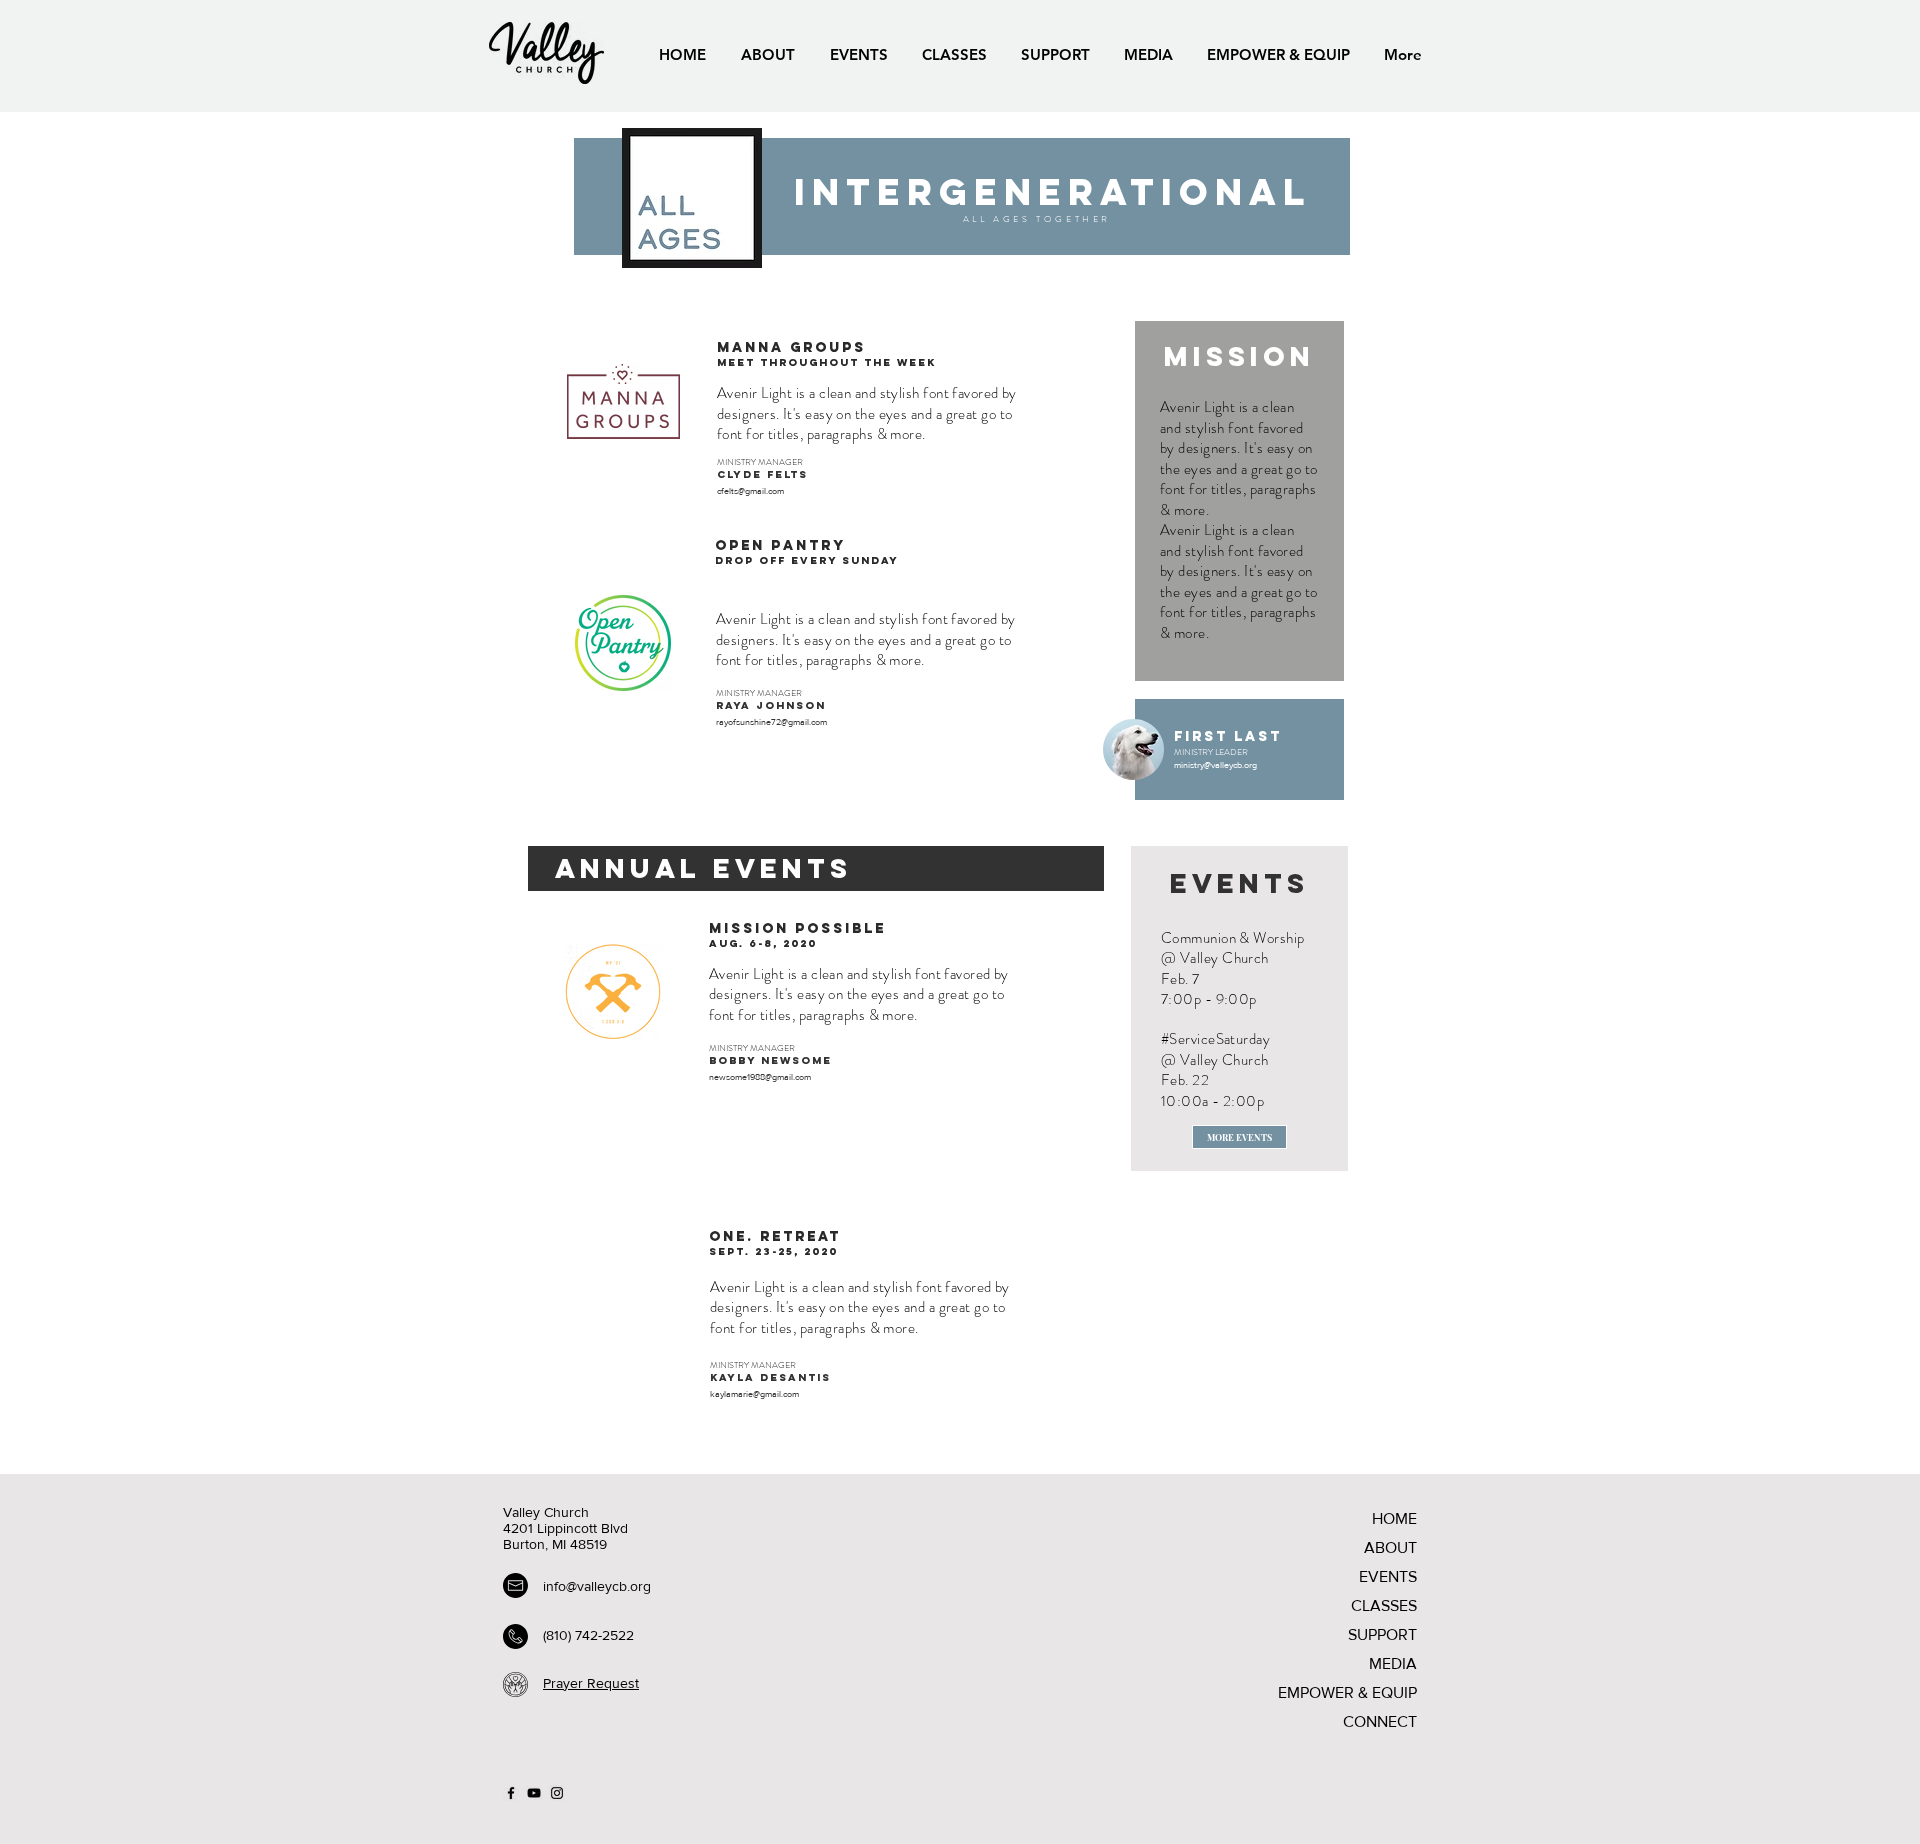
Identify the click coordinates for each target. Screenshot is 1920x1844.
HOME (1394, 1518)
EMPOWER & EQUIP (1347, 1692)
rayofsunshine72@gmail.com (771, 721)
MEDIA (1393, 1663)
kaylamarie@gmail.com (754, 1393)
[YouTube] (534, 1793)
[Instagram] (557, 1793)
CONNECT (1380, 1721)
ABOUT (1390, 1547)
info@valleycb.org (597, 1586)
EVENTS (1388, 1576)
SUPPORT (1382, 1634)
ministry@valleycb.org (1215, 764)
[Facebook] (511, 1793)
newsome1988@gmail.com (760, 1076)
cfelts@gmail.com (750, 490)
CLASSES (1384, 1605)
